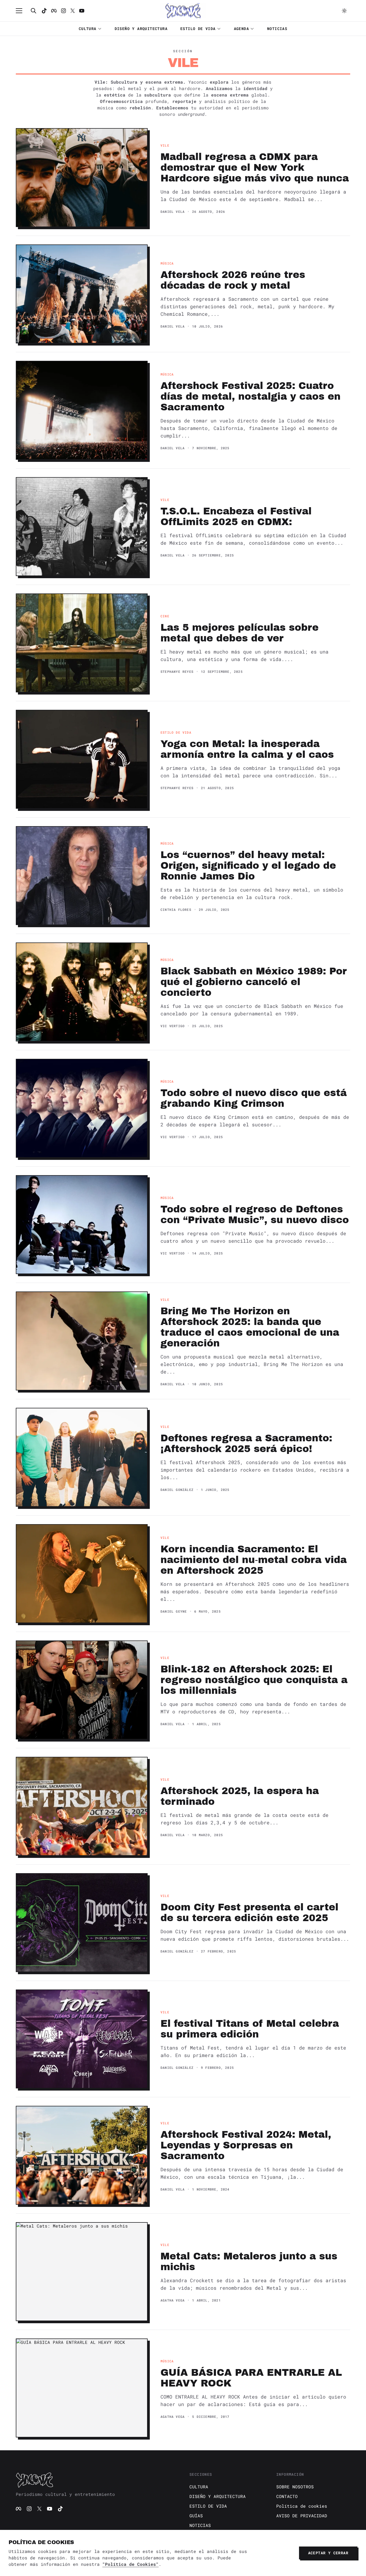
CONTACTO (287, 2496)
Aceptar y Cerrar (328, 2553)
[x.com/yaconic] (73, 11)
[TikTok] (44, 11)
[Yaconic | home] (96, 2480)
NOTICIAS (277, 29)
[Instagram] (64, 11)
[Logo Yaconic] (183, 11)
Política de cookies (302, 2506)
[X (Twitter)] (39, 2509)
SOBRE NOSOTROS (295, 2487)
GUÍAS (196, 2516)
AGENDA (241, 29)
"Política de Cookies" (130, 2564)
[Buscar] (33, 11)
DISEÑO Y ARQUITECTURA (141, 29)
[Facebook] (54, 11)
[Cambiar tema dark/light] (344, 11)
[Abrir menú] (22, 11)
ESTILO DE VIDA (198, 29)
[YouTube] (50, 2509)
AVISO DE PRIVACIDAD (302, 2516)
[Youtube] (82, 11)
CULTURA (88, 29)
